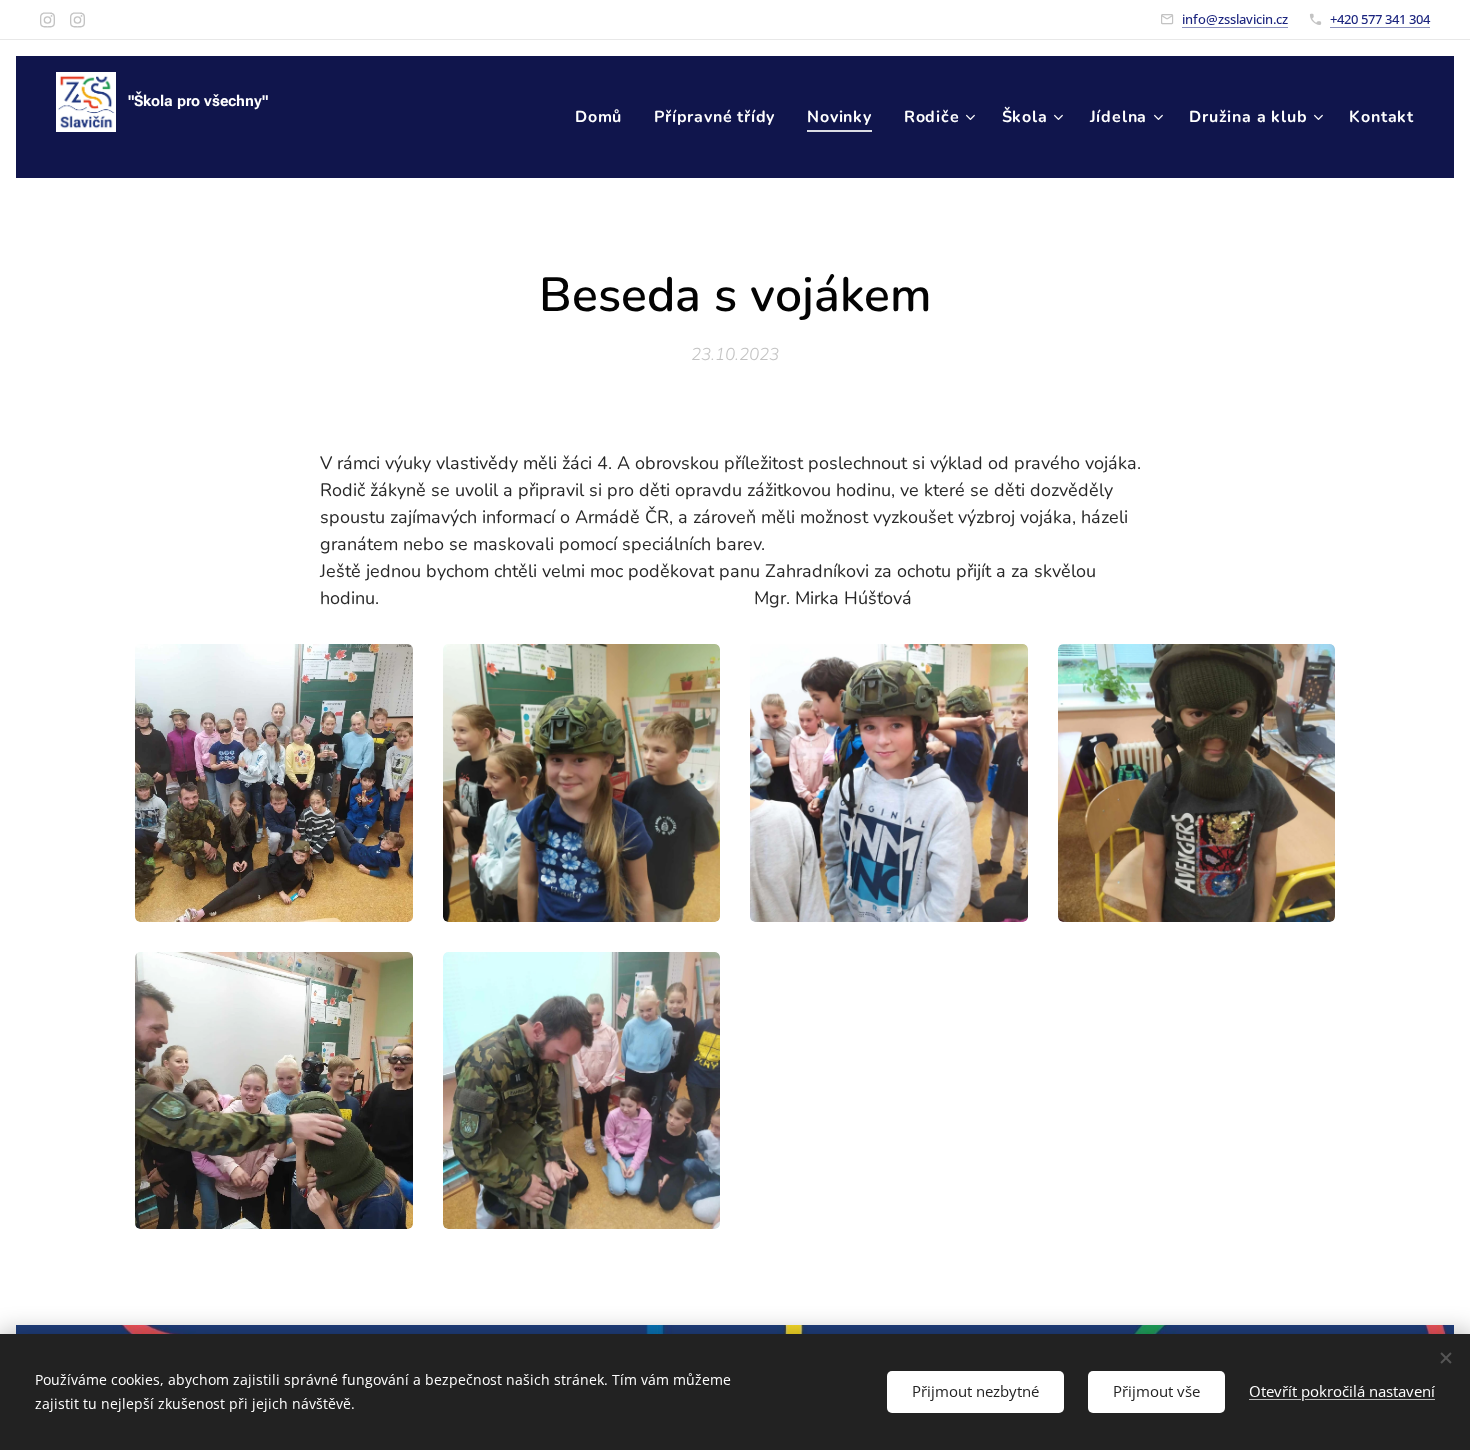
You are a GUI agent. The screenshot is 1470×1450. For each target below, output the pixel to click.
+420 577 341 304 (1380, 19)
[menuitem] (604, 117)
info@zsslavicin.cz (1235, 19)
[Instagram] (47, 20)
